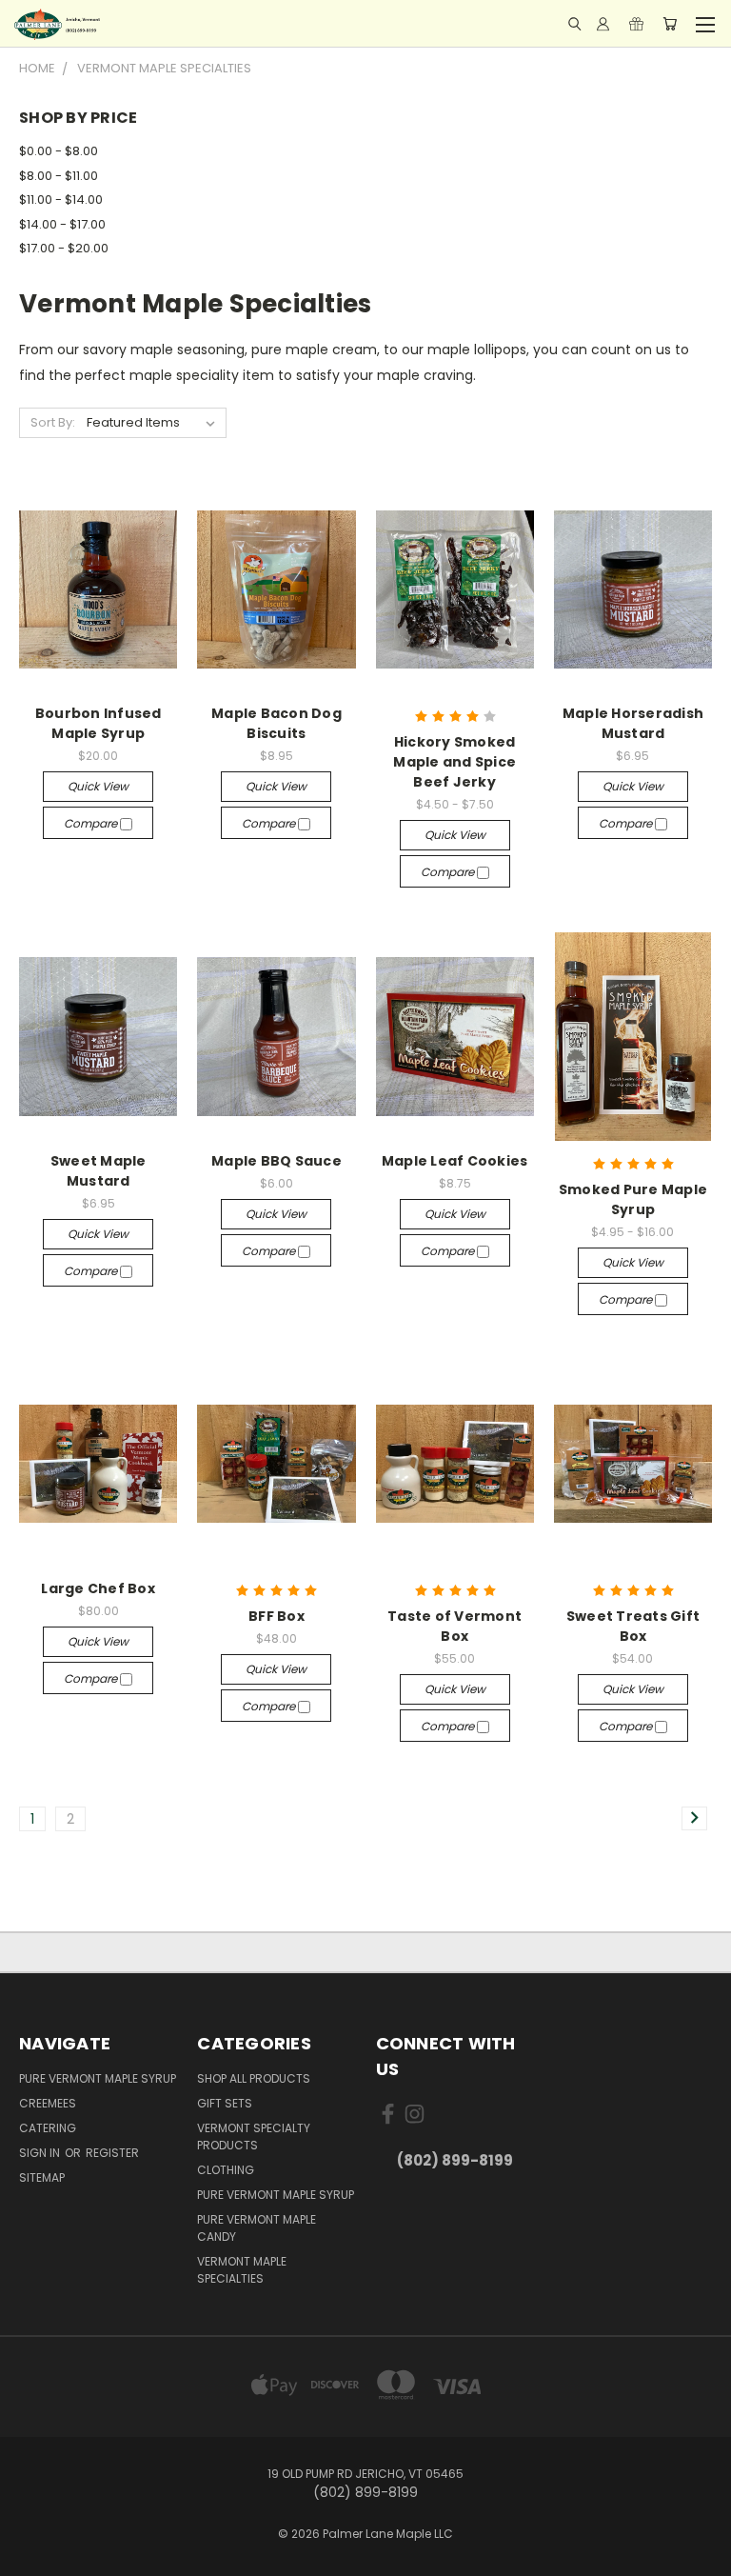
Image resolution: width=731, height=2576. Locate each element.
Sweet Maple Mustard (99, 1171)
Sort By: (53, 422)
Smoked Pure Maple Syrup (633, 1199)
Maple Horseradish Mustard (633, 723)
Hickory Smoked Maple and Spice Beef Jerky (454, 762)
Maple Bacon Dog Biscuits (277, 723)
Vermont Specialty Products (254, 2137)
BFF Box (277, 1616)
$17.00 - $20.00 (64, 248)
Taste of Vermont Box (454, 1626)
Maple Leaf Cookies (455, 1161)
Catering (48, 2128)
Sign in (41, 2153)
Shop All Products (254, 2078)
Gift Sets (225, 2103)
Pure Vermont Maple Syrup (98, 2078)
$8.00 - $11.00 (59, 176)
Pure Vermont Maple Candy (257, 2228)
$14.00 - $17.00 (62, 224)
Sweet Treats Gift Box (633, 1626)
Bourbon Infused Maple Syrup (99, 723)
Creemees (48, 2103)
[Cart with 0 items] (670, 24)
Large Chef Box (98, 1588)
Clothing (226, 2170)
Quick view (98, 786)
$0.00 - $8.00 (59, 151)
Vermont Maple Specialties (242, 2270)
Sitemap (42, 2177)
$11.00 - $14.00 (61, 200)
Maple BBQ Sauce (277, 1161)
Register (112, 2153)
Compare (92, 823)
